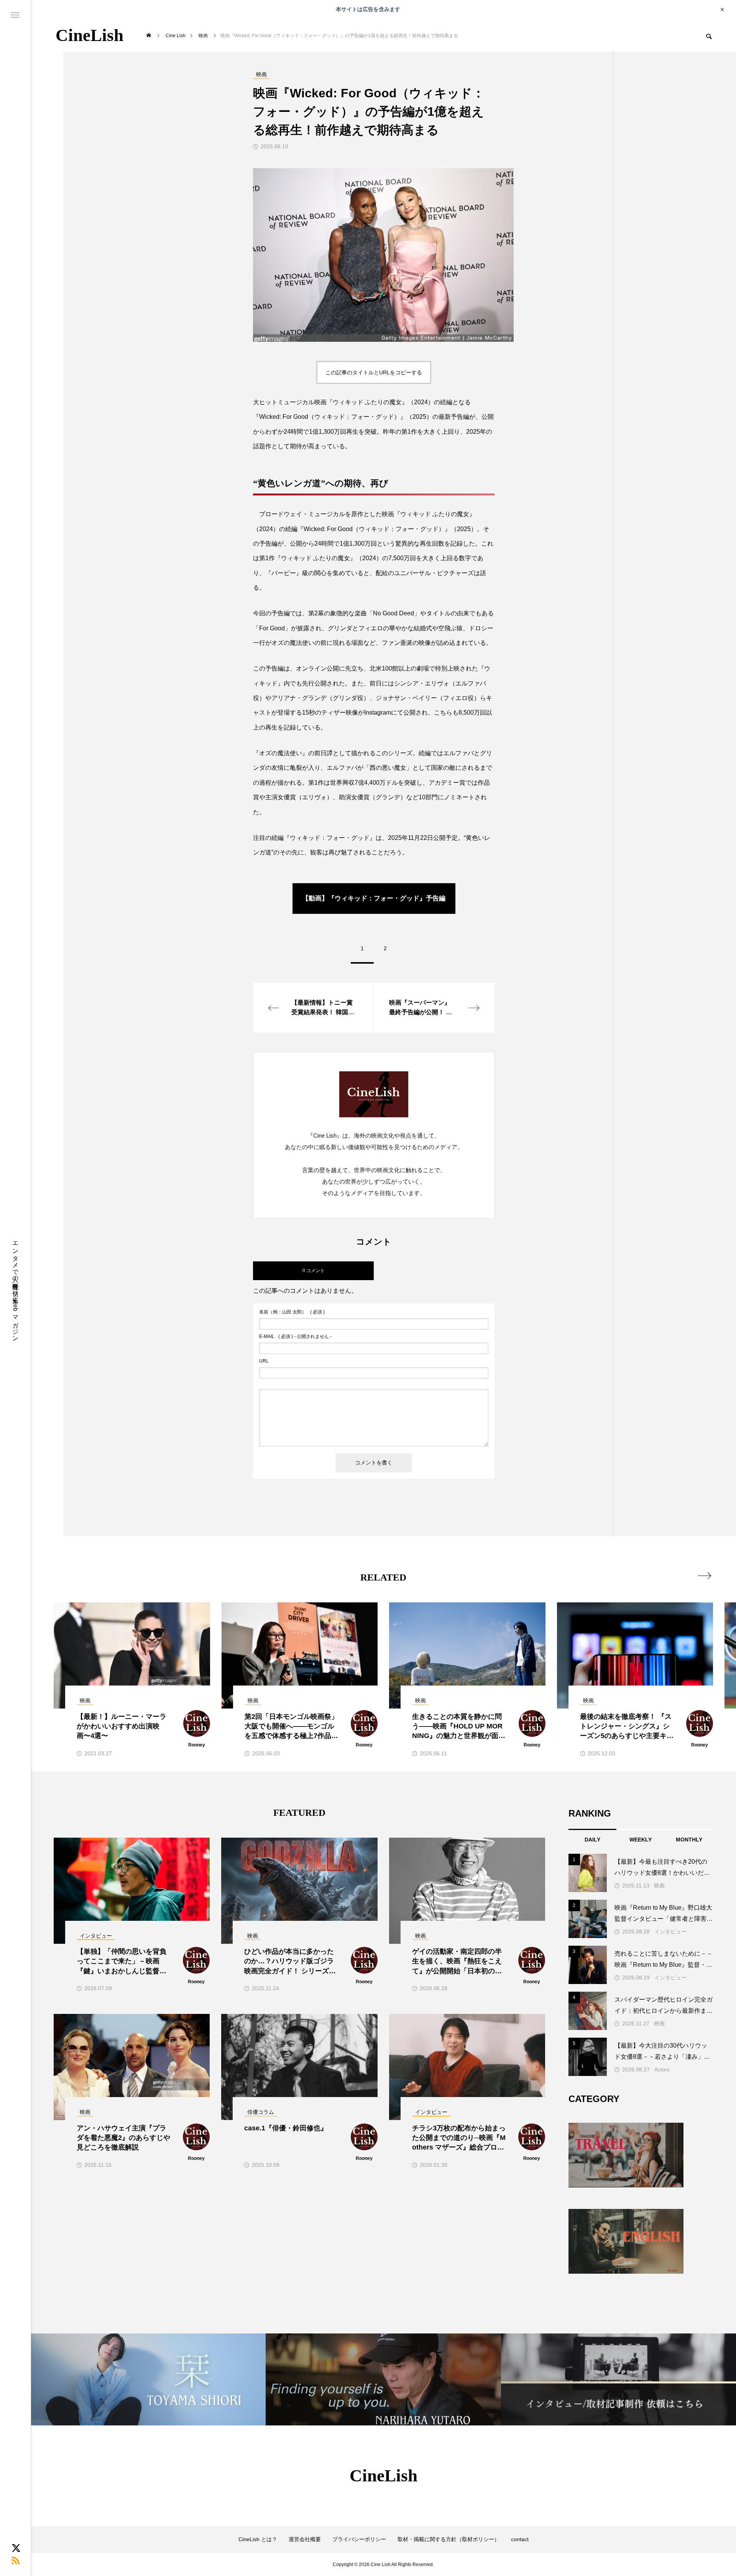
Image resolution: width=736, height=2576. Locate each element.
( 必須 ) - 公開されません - (295, 1336)
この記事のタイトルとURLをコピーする (374, 372)
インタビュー (670, 1932)
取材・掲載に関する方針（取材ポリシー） (449, 2539)
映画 (659, 1886)
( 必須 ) (292, 1312)
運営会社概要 (305, 2539)
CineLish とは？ (258, 2539)
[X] (16, 2548)
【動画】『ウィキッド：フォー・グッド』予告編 (374, 898)
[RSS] (16, 2560)
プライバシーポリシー (359, 2539)
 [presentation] (704, 1576)
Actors (662, 2069)
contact (520, 2539)
